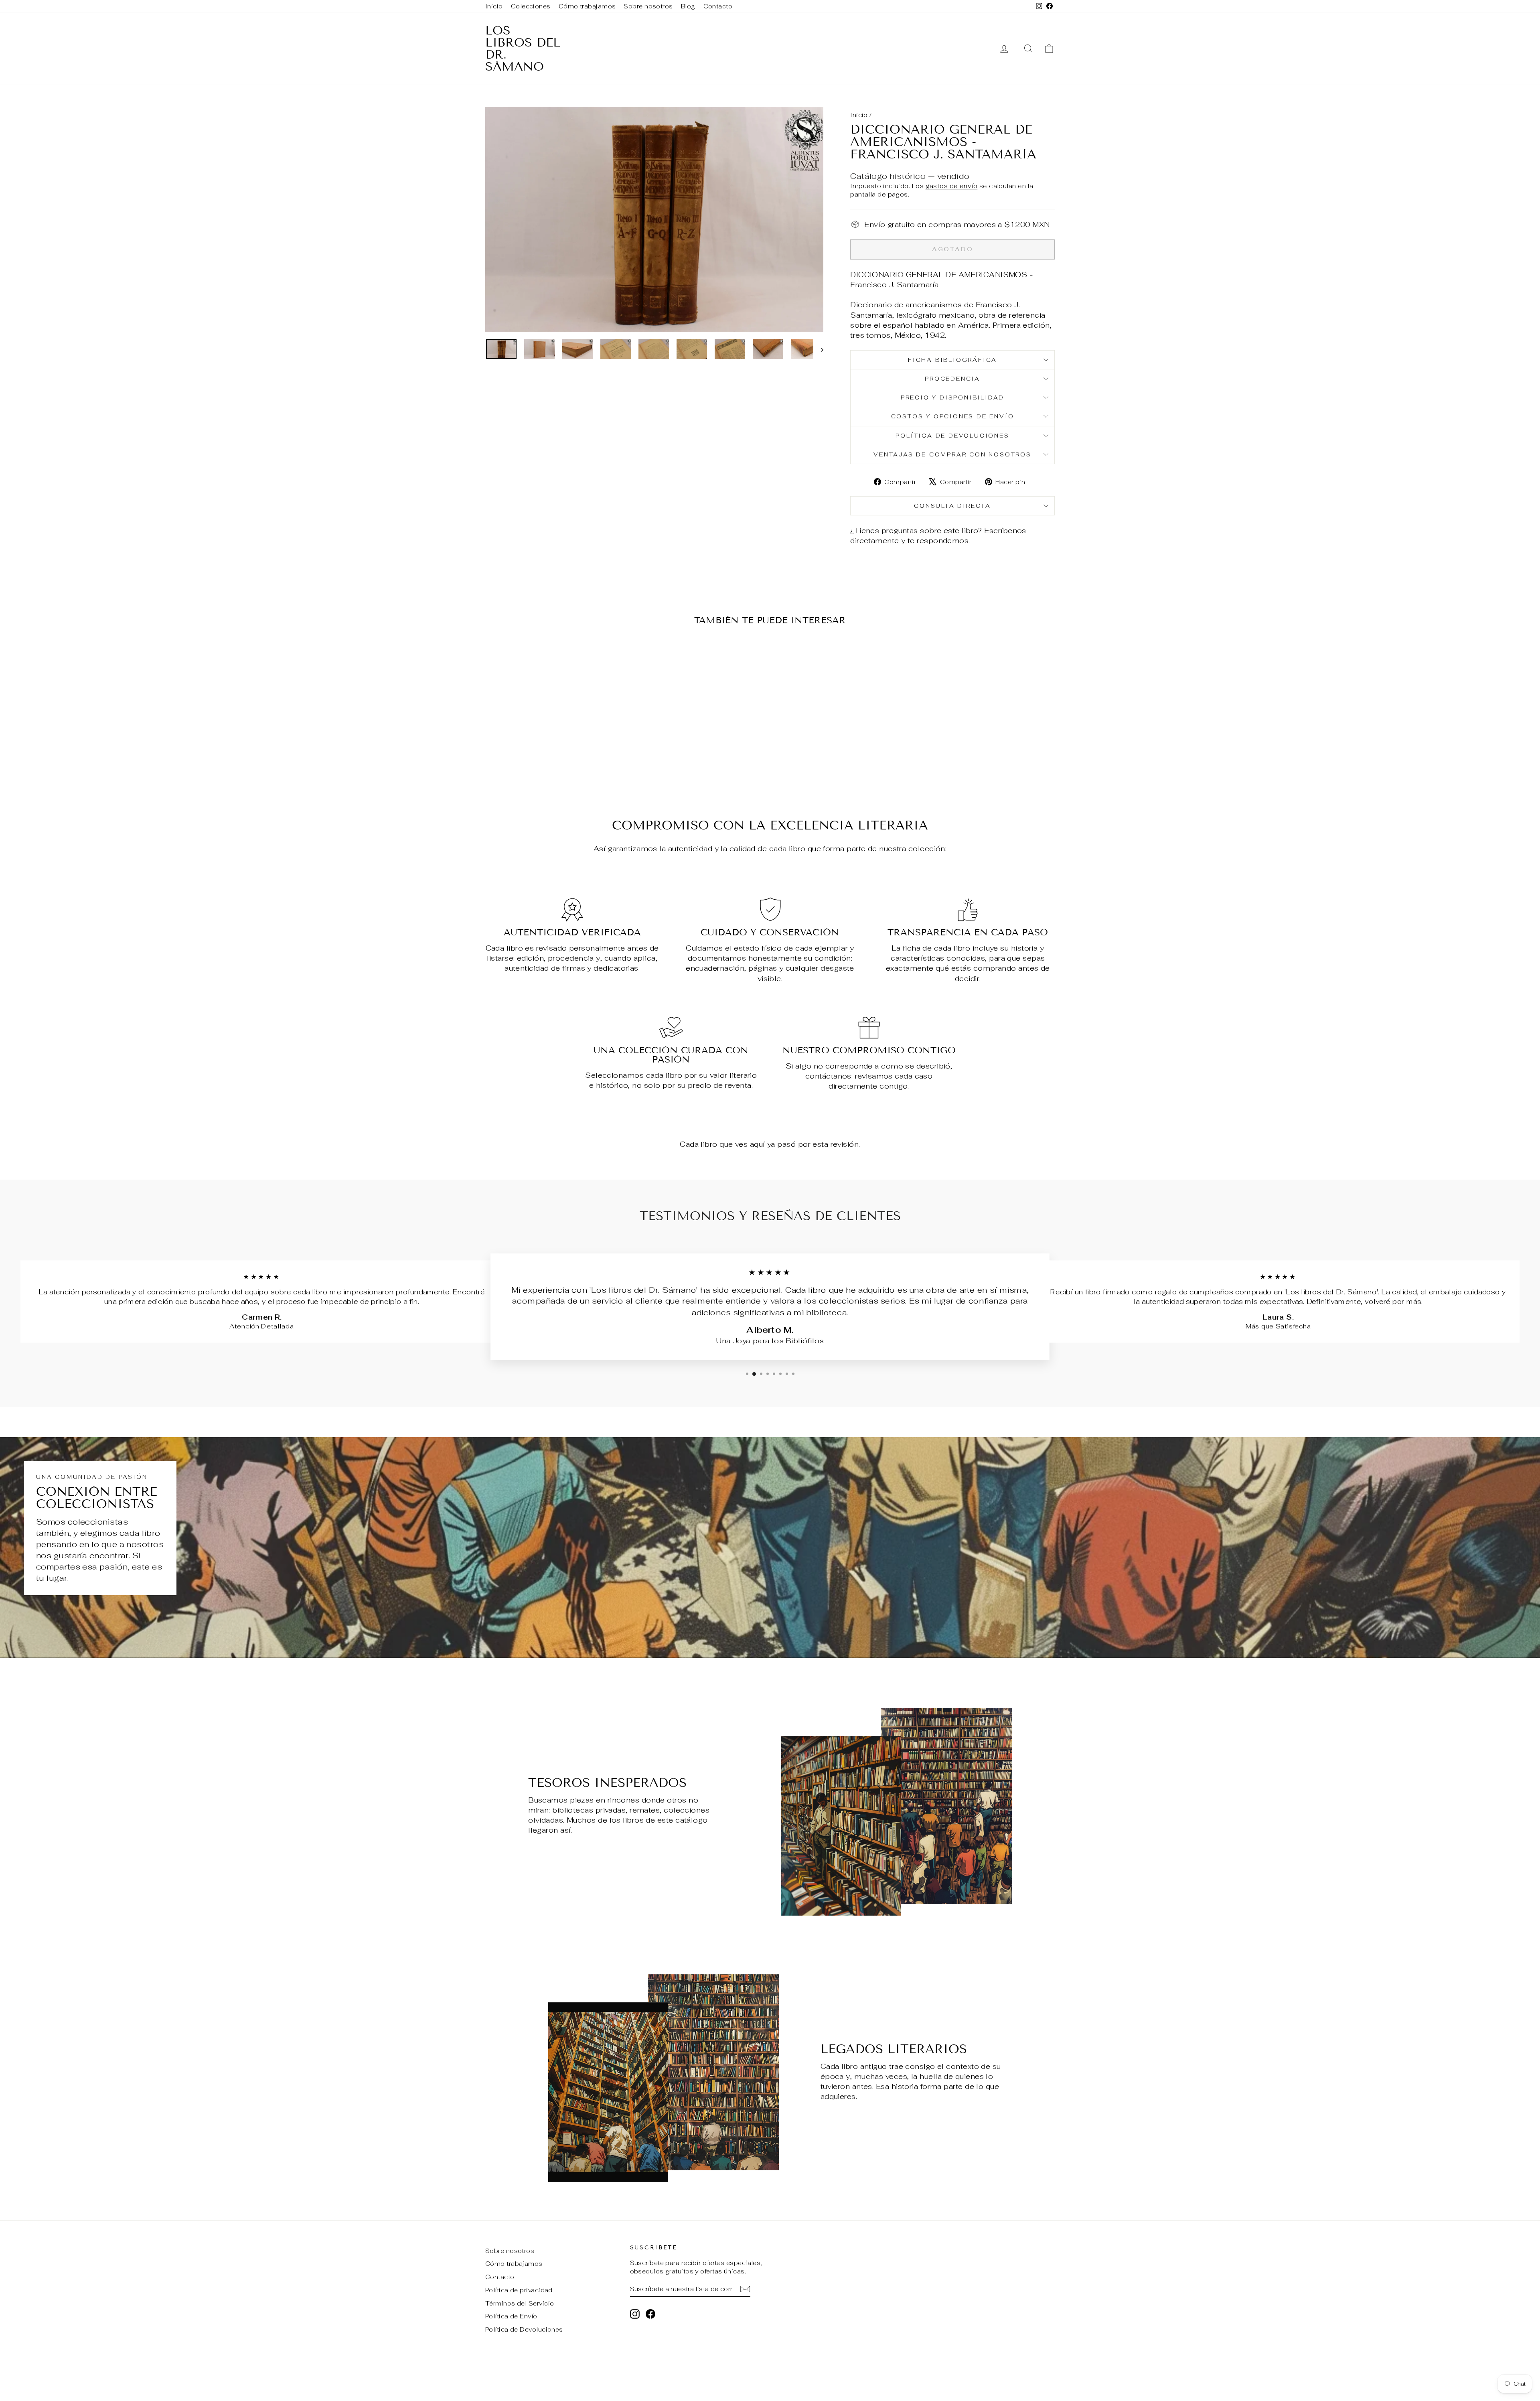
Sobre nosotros (648, 6)
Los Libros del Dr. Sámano (523, 49)
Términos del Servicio (520, 2303)
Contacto (718, 6)
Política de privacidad (519, 2290)
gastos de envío (952, 186)
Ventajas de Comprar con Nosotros (952, 454)
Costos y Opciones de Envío (953, 416)
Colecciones (531, 6)
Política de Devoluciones (952, 436)
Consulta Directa (952, 506)
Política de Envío (511, 2316)
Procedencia (952, 379)
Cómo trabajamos (587, 6)
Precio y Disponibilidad (952, 397)
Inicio (494, 6)
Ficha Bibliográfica (952, 360)
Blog (688, 6)
